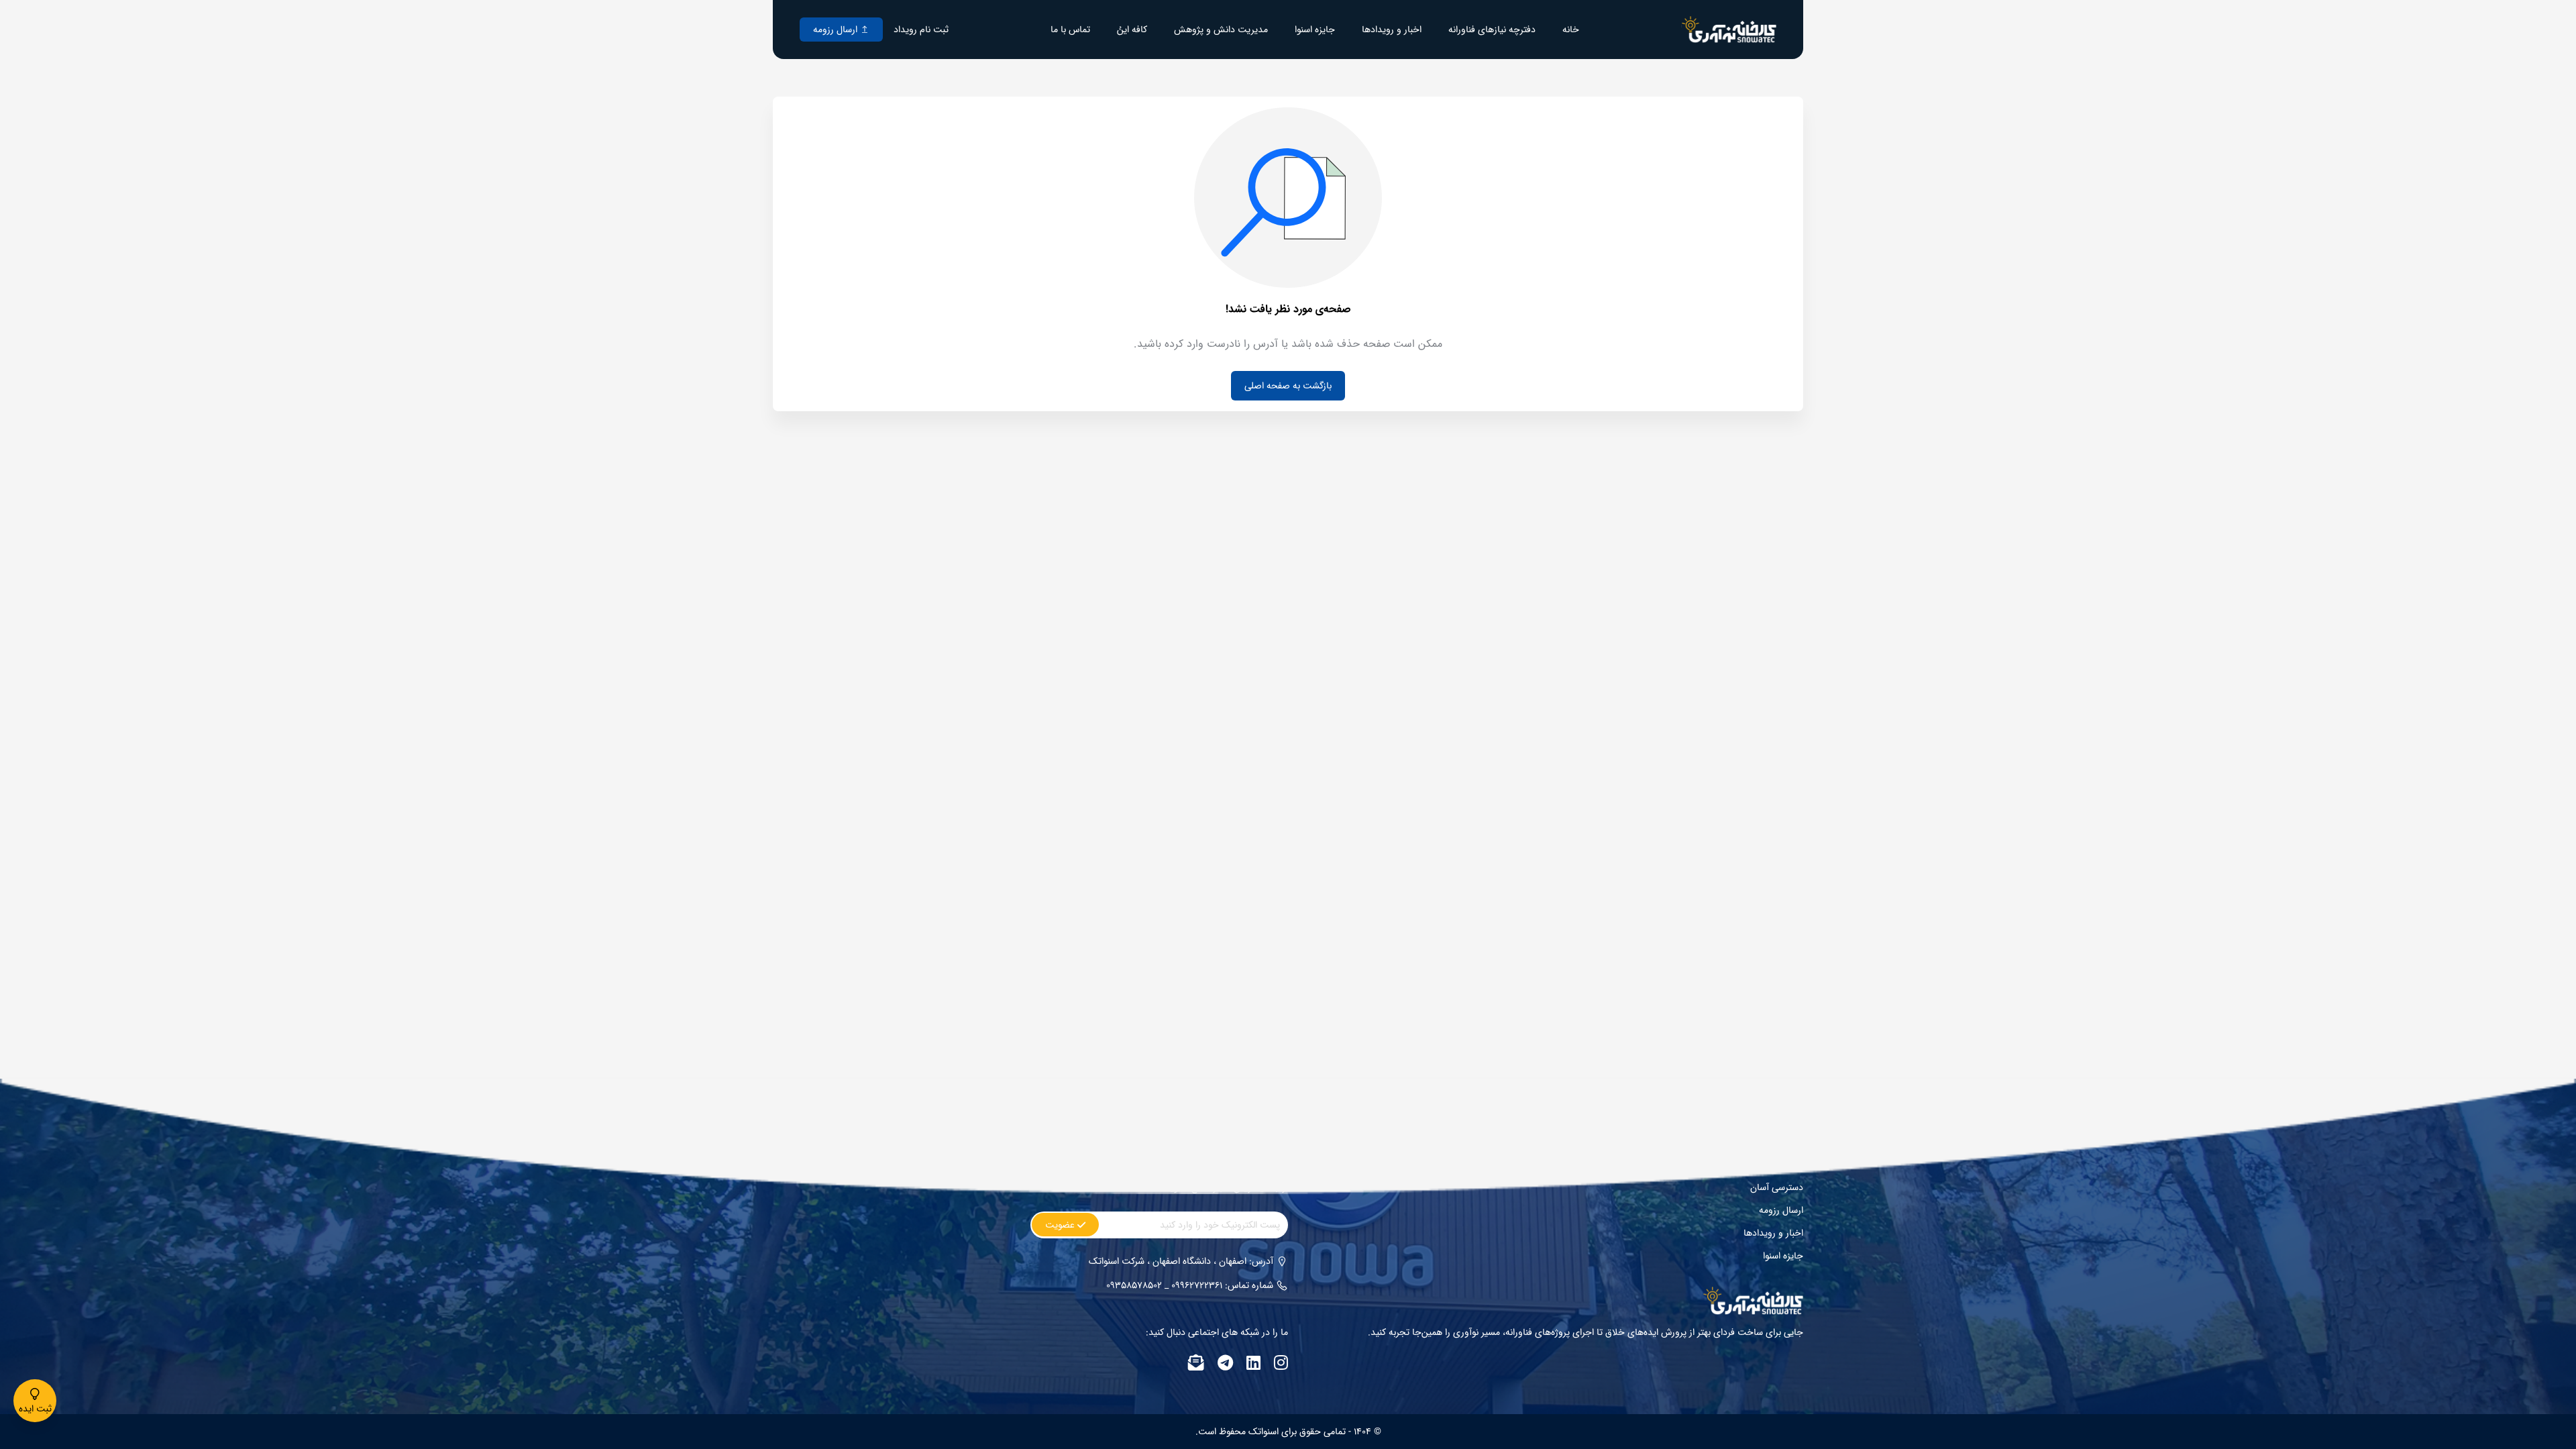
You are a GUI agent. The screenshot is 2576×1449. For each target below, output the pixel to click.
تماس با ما (1070, 30)
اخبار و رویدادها (1392, 30)
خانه (1571, 30)
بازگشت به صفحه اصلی (1288, 386)
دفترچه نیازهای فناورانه (1492, 30)
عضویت (1061, 1225)
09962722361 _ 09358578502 (1164, 1285)
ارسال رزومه (837, 30)
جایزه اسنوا (1315, 30)
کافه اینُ (1132, 30)
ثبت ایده (35, 1409)
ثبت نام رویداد (921, 30)
